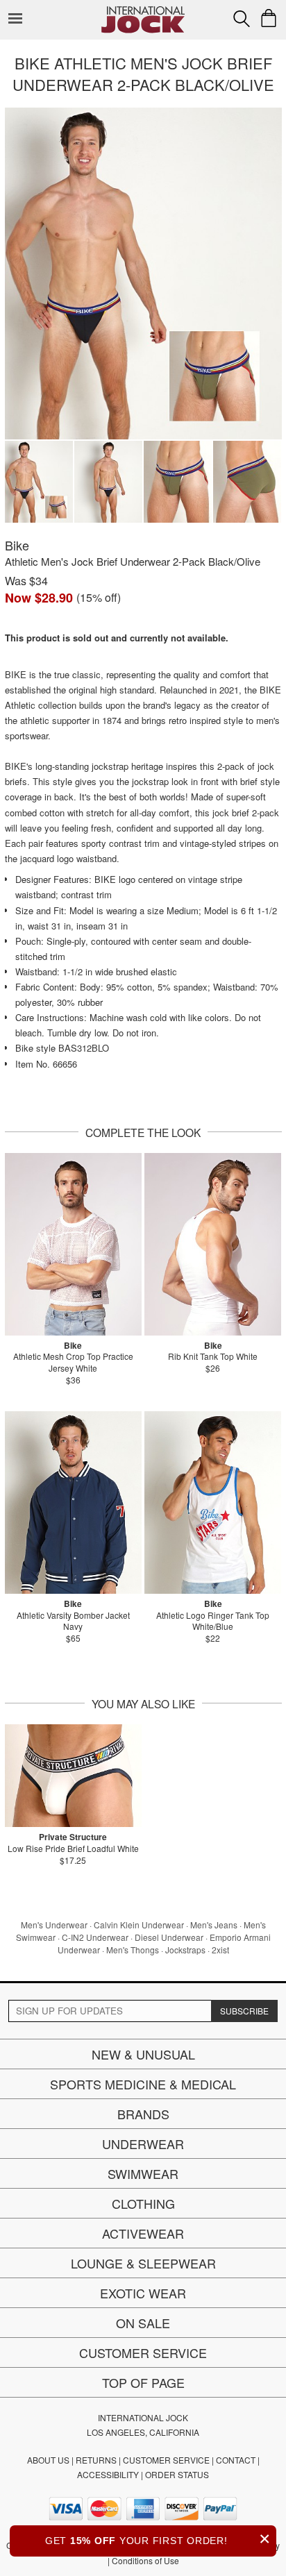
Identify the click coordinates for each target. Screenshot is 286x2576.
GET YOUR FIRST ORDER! (158, 2539)
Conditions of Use (145, 2560)
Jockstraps (185, 1950)
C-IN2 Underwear (95, 1937)
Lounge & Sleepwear (143, 2263)
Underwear (143, 2144)
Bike (17, 545)
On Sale (143, 2323)
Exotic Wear (143, 2293)
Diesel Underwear (169, 1937)
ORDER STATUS (177, 2474)
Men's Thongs (133, 1950)
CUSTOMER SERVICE (166, 2460)
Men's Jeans (214, 1925)
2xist (220, 1950)
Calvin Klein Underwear (139, 1925)
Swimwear (143, 2173)
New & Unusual (143, 2054)
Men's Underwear (54, 1925)
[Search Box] (242, 19)
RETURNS (96, 2460)
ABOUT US (48, 2460)
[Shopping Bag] (269, 18)
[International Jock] (143, 11)
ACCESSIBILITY (108, 2474)
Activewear (143, 2233)
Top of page (143, 2382)
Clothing (143, 2203)
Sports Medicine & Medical (143, 2084)
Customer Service (143, 2352)
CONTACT (236, 2460)
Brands (143, 2114)
